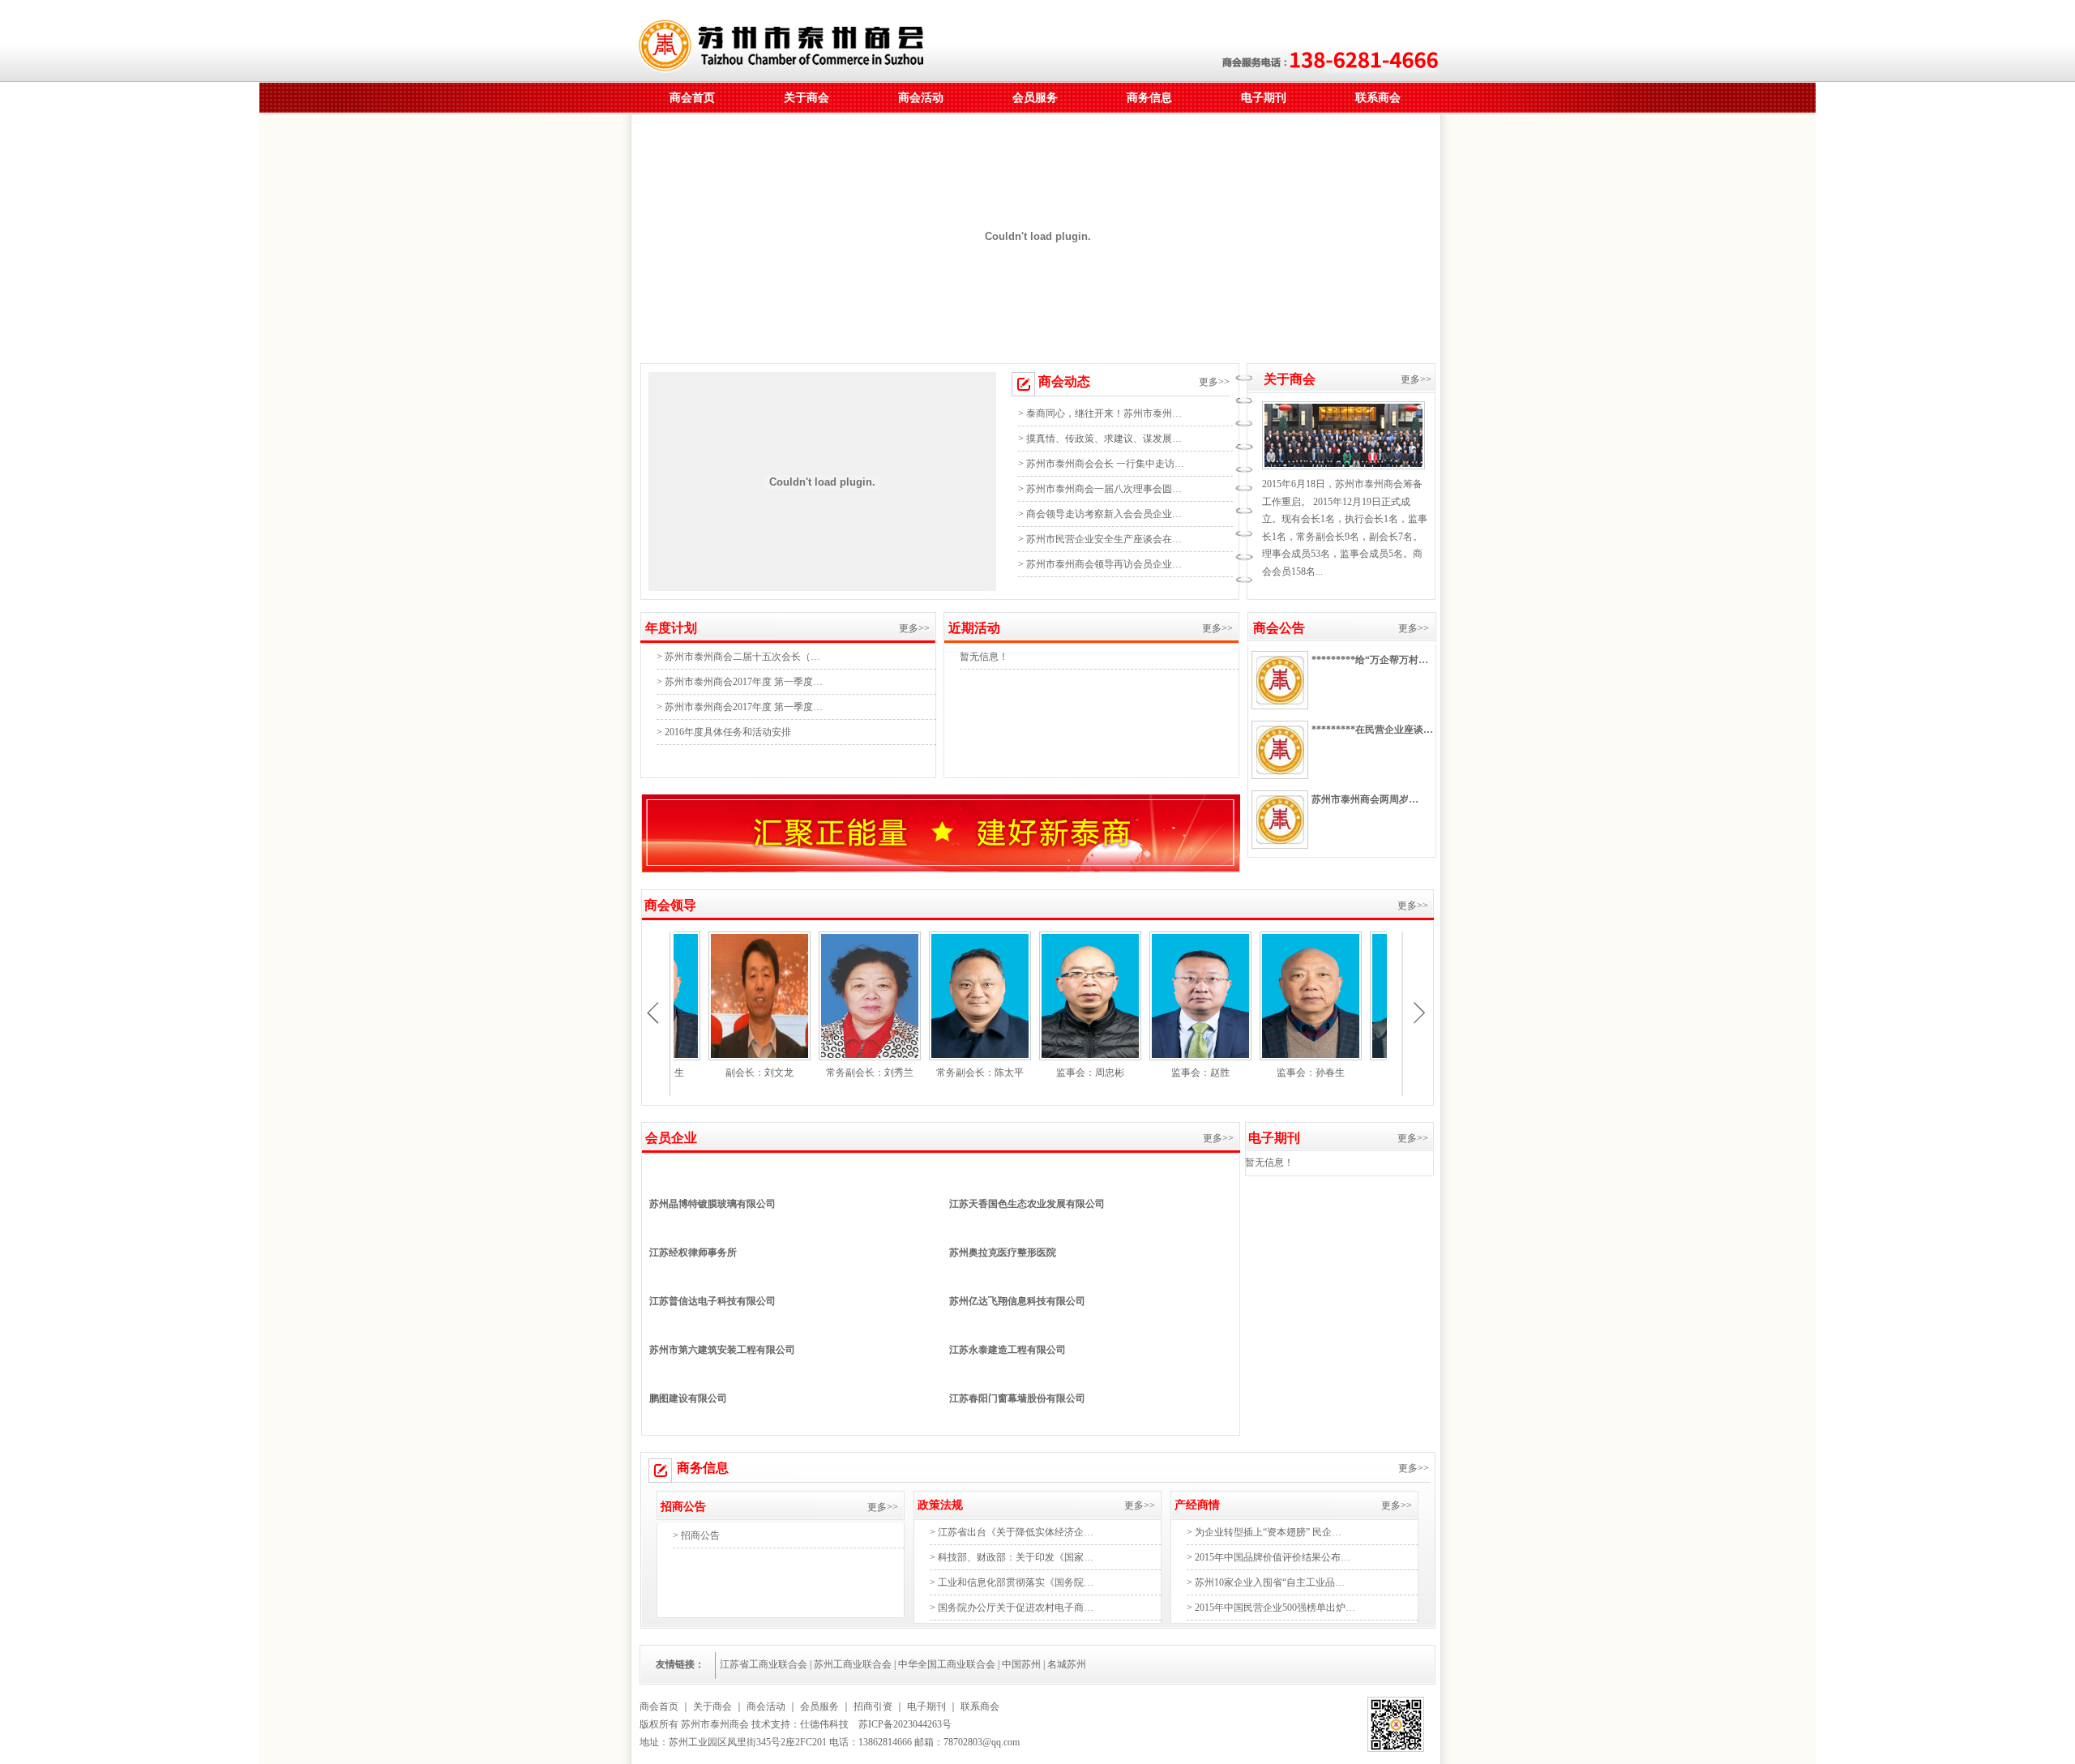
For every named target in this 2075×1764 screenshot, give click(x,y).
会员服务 (1035, 98)
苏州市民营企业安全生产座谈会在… (1104, 539)
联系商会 (1378, 98)
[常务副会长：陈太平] (943, 1057)
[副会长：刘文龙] (722, 1057)
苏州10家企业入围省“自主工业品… (1270, 1582)
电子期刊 (1264, 98)
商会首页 (692, 98)
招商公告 (700, 1535)
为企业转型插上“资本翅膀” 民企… (1268, 1532)
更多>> (1215, 382)
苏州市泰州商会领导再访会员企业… (1104, 564)
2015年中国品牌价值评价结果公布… (1273, 1557)
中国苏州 (1021, 1664)
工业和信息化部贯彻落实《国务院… (1016, 1582)
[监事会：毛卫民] (1384, 1057)
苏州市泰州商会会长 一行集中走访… (1105, 464)
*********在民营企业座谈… (1372, 730)
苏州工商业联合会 (853, 1664)
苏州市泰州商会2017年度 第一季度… (744, 682)
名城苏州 (1067, 1664)
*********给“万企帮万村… (1370, 660)
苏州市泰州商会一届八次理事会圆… (1104, 489)
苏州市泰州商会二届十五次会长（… (742, 657)
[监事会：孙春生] (1273, 1057)
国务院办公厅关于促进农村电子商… (1016, 1608)
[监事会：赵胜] (1163, 1057)
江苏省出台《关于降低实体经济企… (1016, 1532)
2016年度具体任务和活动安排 (728, 732)
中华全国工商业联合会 (947, 1664)
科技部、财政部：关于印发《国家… (1016, 1557)
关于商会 (806, 98)
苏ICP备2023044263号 (905, 1724)
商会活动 (921, 98)
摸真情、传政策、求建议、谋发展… (1104, 439)
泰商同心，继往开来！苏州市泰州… (1104, 413)
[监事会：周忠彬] (1053, 1057)
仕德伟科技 (824, 1724)
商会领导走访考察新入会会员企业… (1104, 514)
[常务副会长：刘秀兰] (832, 1057)
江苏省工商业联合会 (764, 1664)
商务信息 (1149, 98)
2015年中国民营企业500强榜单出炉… (1275, 1608)
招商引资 (873, 1706)
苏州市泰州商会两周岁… (1365, 799)
